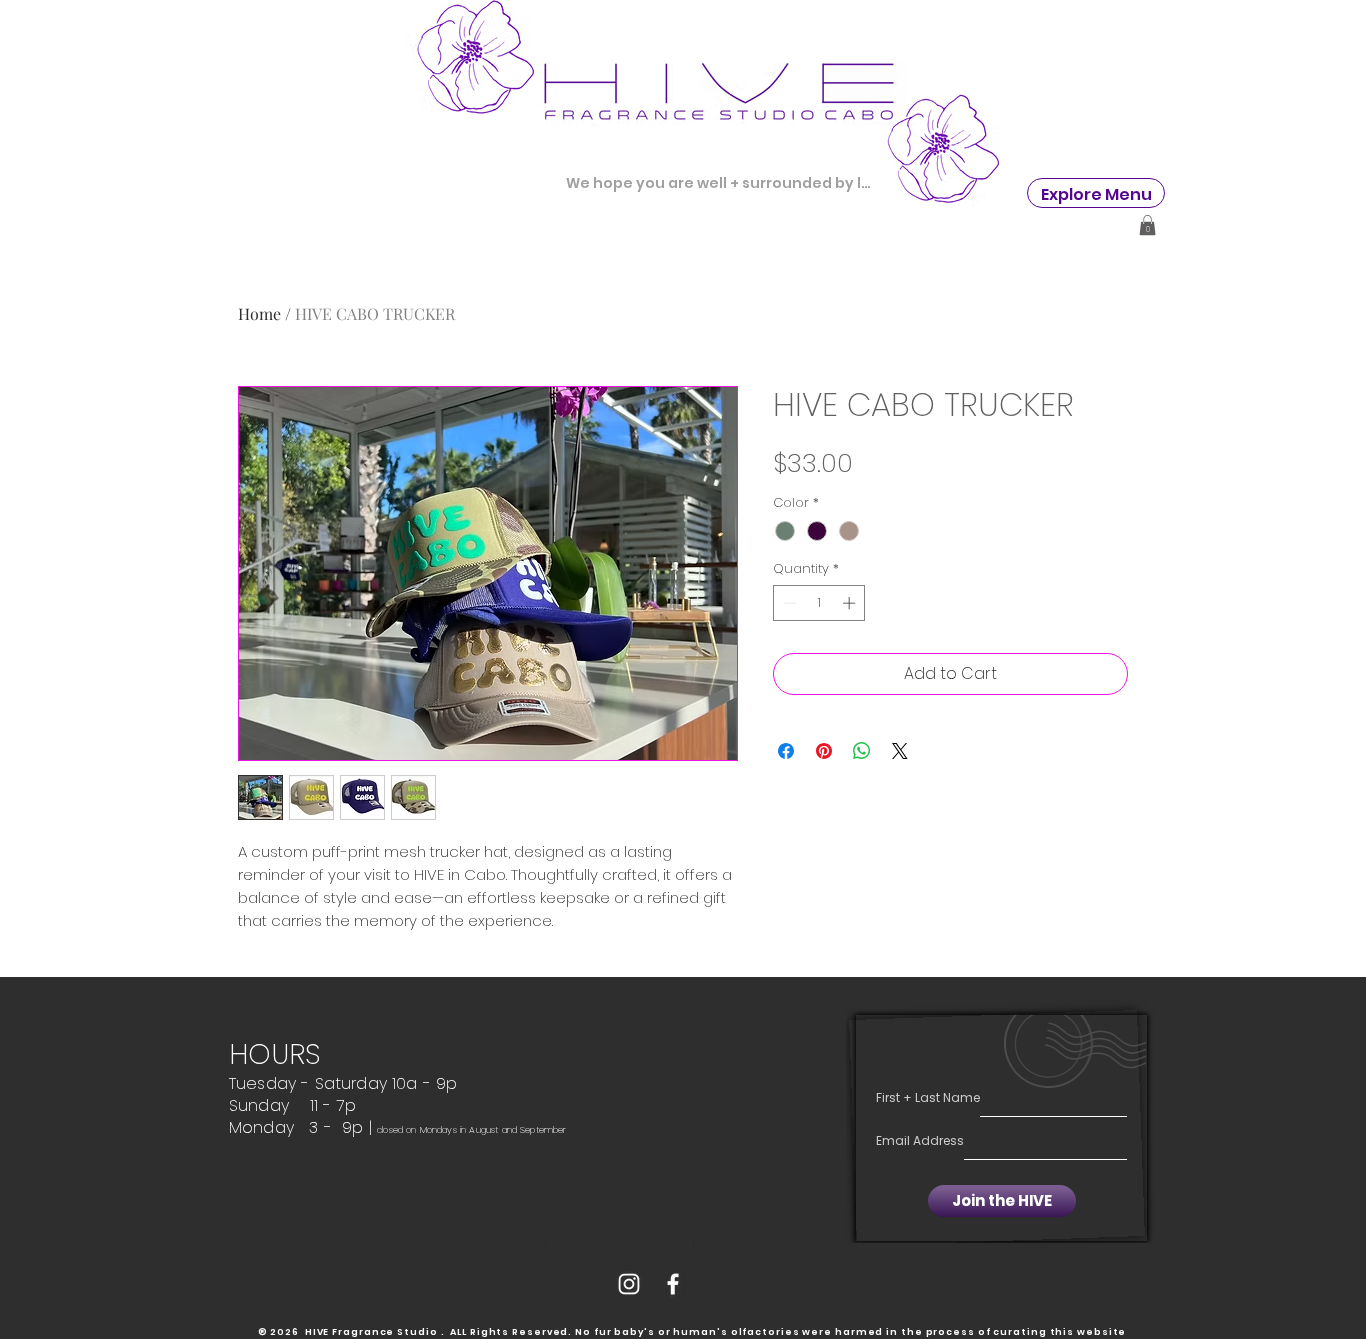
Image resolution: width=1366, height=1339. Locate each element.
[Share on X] (900, 751)
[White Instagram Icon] (629, 1284)
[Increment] (851, 603)
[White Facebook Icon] (673, 1284)
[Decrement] (788, 603)
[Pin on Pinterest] (824, 751)
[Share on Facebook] (786, 751)
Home (259, 313)
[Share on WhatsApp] (862, 751)
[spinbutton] (819, 603)
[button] (1096, 194)
